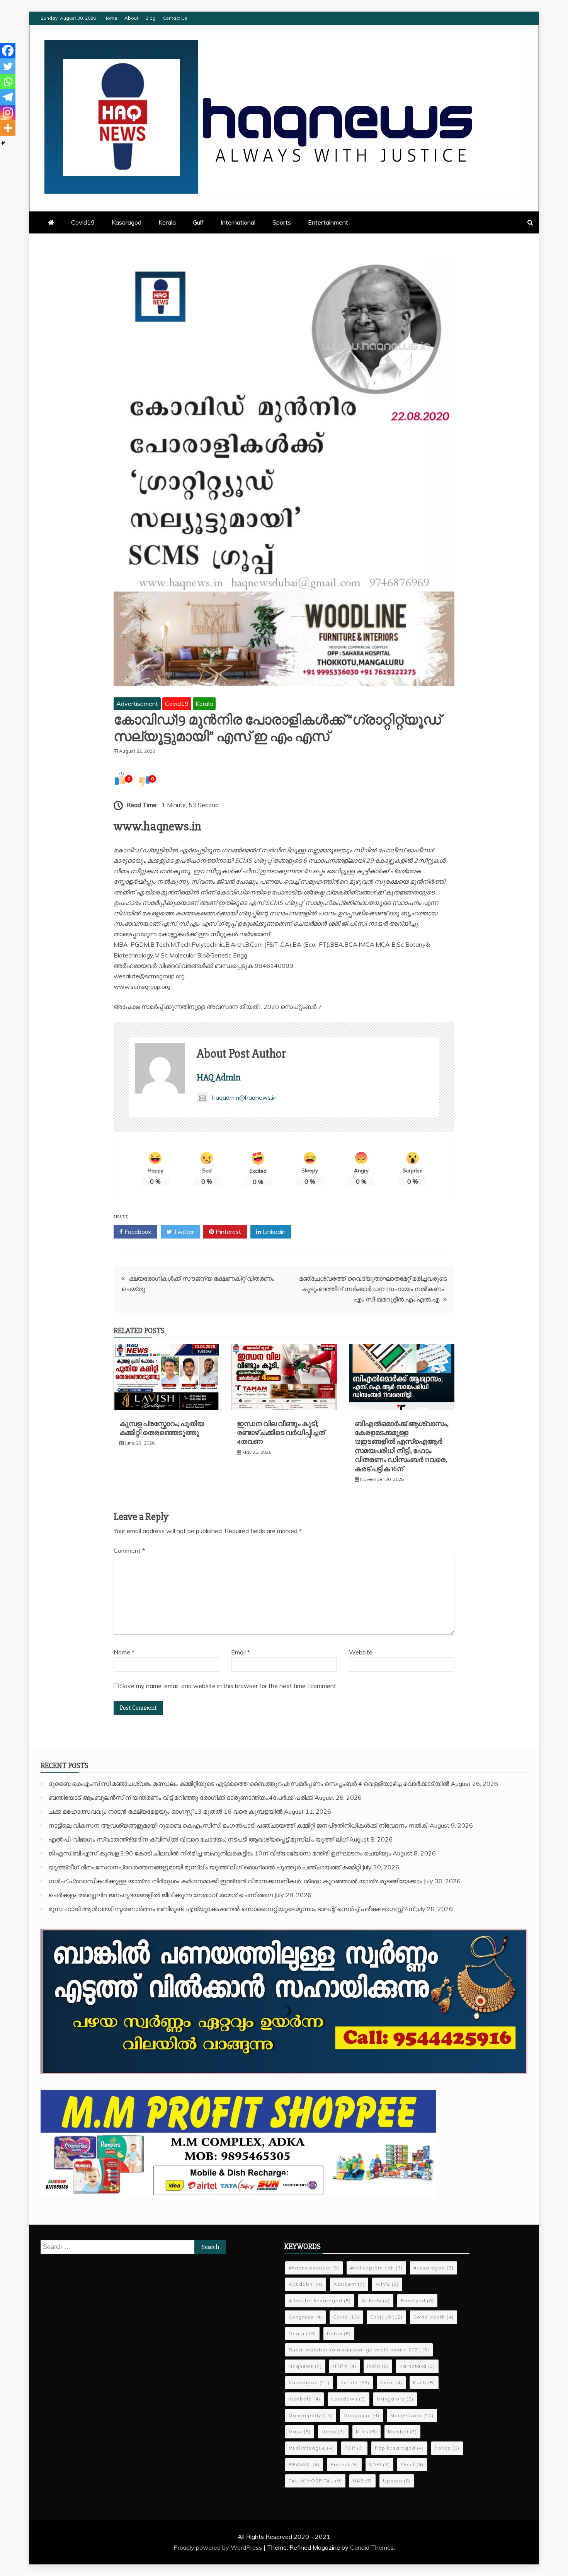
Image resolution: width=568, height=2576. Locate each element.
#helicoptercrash (376, 2268)
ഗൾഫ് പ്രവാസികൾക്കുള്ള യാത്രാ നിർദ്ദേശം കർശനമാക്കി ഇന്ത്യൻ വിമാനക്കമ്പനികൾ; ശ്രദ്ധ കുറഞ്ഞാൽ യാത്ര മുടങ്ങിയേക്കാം (235, 1881)
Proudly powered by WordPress (219, 2547)
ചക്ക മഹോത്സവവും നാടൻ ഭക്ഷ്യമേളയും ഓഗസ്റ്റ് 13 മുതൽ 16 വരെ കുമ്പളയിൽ (165, 1811)
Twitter (183, 1232)
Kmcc (391, 2383)
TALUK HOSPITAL (315, 2481)
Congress (305, 2317)
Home (111, 18)
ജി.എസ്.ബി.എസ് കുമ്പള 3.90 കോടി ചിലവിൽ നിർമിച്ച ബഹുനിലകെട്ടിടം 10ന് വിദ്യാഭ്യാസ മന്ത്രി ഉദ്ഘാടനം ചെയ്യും (220, 1853)
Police (447, 2448)
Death (302, 2333)
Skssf (412, 2464)
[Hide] (3, 143)
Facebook (137, 1232)
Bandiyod (417, 2301)
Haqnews (305, 2366)
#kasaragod (434, 2268)
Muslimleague (311, 2448)
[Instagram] (8, 112)
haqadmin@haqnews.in (244, 1097)
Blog (151, 18)
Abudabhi (306, 2284)
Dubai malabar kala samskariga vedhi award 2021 (359, 2350)
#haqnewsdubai (314, 2268)
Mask (300, 2432)
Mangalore (395, 2399)
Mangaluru (361, 2415)
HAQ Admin (219, 1078)
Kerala (167, 222)
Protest (344, 2464)
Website (361, 1652)
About (131, 18)
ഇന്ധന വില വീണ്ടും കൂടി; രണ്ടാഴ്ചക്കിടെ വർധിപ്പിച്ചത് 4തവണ (281, 1433)
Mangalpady (311, 2415)
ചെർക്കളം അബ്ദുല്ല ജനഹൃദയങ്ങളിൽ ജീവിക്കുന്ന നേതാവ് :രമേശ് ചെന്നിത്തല (161, 1895)
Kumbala (304, 2399)
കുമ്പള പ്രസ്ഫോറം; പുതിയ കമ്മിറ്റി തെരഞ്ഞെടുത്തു (162, 1428)
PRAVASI (304, 2464)
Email (241, 1652)
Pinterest (228, 1232)
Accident (349, 2284)
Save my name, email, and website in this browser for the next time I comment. (229, 1686)
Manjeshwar (412, 2415)
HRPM (344, 2366)
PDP (354, 2448)
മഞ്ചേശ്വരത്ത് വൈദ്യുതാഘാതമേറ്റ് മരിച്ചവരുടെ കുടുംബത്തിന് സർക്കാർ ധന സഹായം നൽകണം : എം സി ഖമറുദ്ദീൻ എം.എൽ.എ (373, 1289)
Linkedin (273, 1232)
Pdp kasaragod (399, 2448)
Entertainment (328, 222)
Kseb (424, 2383)
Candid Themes (372, 2547)
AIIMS (387, 2284)
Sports (282, 222)
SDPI (379, 2464)
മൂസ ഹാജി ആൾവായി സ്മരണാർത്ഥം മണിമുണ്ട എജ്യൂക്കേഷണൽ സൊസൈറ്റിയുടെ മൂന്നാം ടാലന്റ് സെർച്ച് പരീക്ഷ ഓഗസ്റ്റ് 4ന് (231, 1909)
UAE (362, 2481)
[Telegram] (8, 97)
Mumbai (402, 2432)
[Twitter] (8, 66)
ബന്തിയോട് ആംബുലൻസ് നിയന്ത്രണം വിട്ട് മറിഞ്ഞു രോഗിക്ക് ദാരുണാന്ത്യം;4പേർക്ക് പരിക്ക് (181, 1797)
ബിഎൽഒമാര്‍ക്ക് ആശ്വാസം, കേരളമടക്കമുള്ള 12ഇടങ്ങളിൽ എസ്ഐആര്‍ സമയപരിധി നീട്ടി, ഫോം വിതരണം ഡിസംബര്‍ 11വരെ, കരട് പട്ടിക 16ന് (402, 1446)
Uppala (397, 2481)
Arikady (376, 2301)
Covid (346, 2317)
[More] (8, 128)
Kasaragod (127, 222)
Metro (333, 2432)
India (378, 2366)
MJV (366, 2432)
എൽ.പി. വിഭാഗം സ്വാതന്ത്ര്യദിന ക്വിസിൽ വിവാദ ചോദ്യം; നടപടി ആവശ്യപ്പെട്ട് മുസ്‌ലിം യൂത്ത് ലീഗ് (198, 1839)
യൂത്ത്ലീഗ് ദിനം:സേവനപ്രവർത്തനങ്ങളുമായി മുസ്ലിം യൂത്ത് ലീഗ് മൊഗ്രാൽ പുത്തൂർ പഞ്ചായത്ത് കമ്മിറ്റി (204, 1867)
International (238, 222)
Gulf (198, 222)
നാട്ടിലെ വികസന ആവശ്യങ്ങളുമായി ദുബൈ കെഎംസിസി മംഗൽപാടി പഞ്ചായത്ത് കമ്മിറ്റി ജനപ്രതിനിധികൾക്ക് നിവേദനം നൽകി (238, 1825)
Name (124, 1652)
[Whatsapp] (8, 82)
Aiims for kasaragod (320, 2301)
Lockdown (349, 2399)
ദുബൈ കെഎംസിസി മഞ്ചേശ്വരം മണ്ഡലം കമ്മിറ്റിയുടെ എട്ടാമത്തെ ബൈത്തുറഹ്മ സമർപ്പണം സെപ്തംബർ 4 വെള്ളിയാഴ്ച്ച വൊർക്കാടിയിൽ (249, 1784)
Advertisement (137, 704)
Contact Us (175, 18)
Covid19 (83, 222)
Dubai (339, 2333)
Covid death (434, 2317)
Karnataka (417, 2366)
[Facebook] (8, 51)
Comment (129, 1550)
